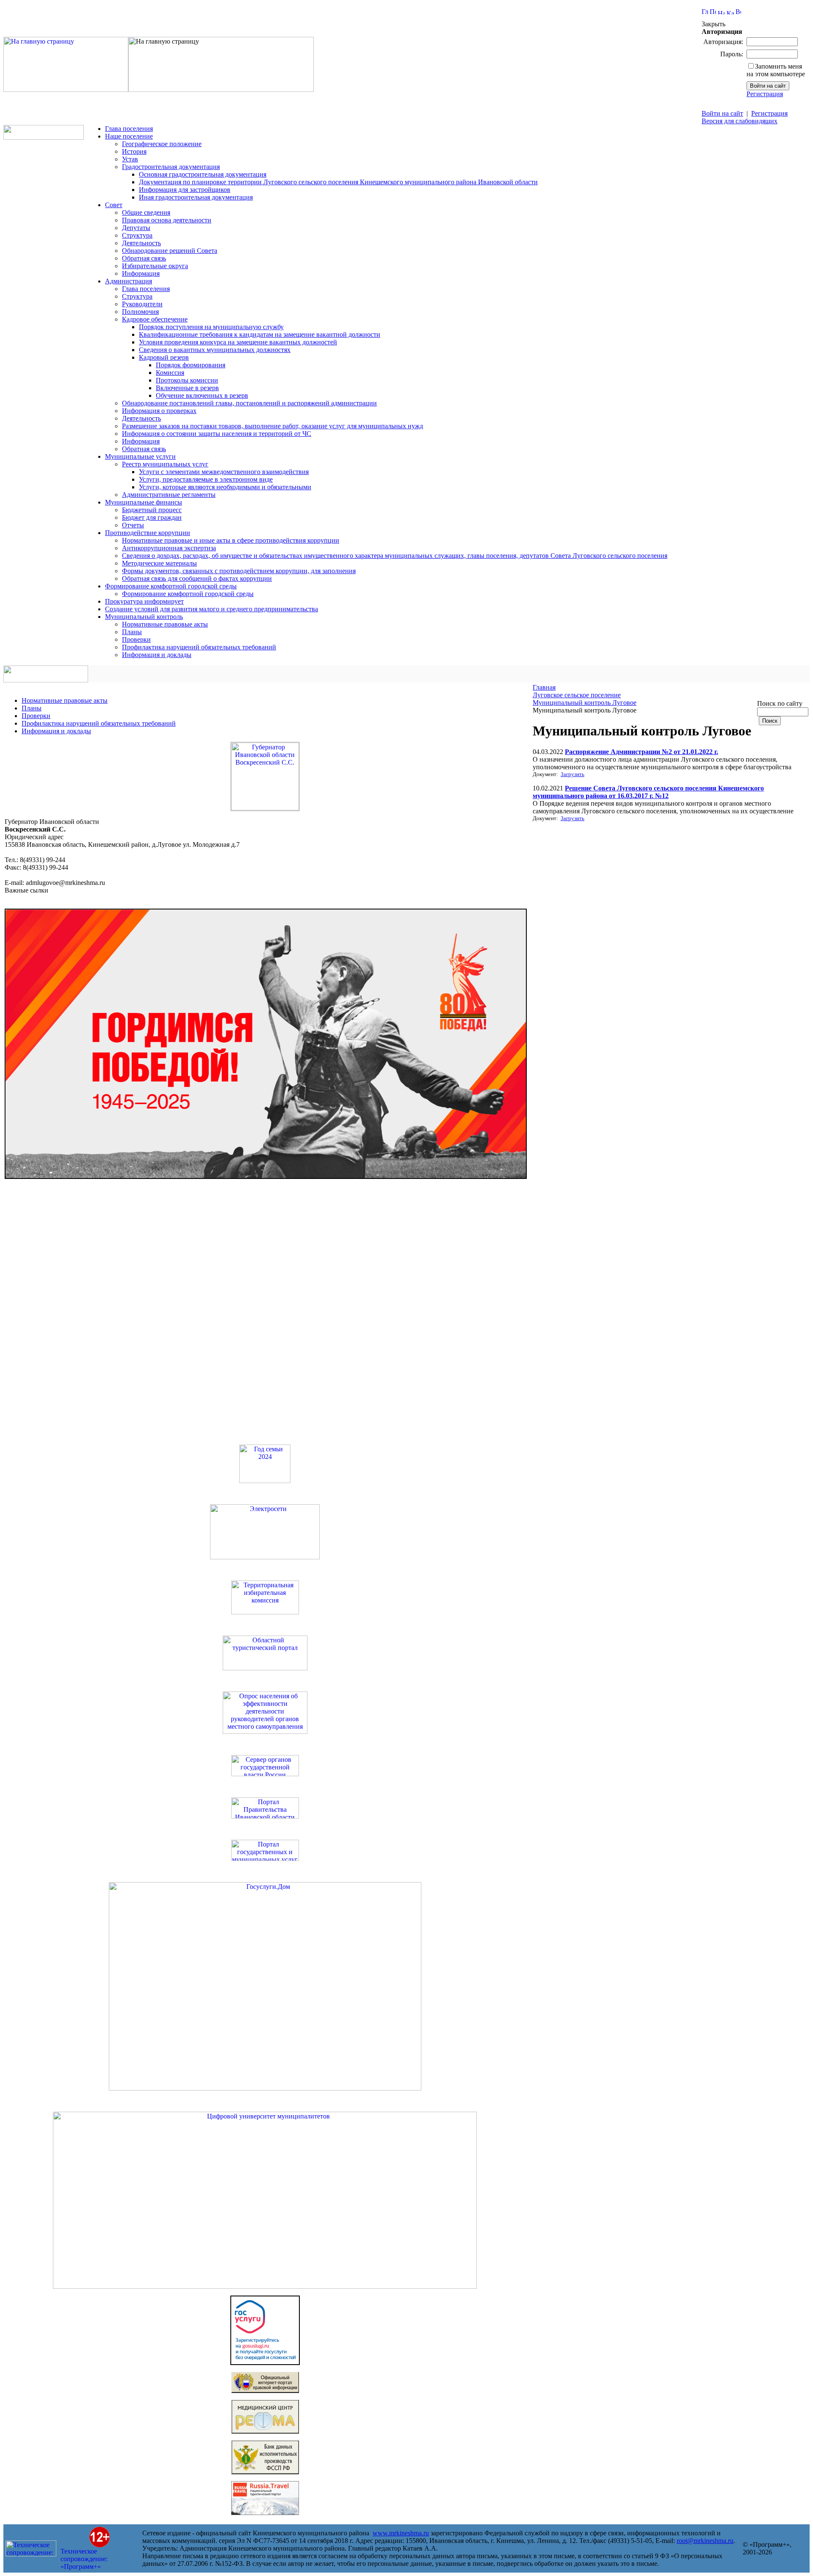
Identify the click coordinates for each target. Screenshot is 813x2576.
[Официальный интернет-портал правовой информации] (265, 2391)
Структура (137, 235)
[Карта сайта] (730, 12)
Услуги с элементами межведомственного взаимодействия (224, 472)
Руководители (142, 304)
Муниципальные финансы (144, 502)
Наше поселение (129, 136)
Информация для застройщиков (185, 190)
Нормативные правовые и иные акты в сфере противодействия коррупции (231, 540)
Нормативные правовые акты (165, 624)
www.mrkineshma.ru (401, 2533)
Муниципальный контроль (144, 617)
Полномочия (140, 312)
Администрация (129, 281)
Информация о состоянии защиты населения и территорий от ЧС (217, 434)
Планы (132, 632)
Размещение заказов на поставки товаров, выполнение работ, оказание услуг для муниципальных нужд (272, 426)
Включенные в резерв (187, 388)
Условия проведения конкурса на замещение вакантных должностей (238, 342)
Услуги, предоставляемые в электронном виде (206, 479)
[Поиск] (713, 12)
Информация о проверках (159, 411)
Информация (141, 273)
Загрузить (572, 774)
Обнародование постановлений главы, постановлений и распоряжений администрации (249, 403)
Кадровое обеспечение (155, 319)
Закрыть (713, 24)
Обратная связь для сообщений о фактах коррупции (197, 578)
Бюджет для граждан (152, 517)
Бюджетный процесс (152, 510)
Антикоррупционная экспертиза (169, 548)
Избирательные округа (155, 266)
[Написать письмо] (721, 12)
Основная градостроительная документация (203, 174)
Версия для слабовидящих (740, 121)
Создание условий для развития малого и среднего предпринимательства (212, 609)
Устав (130, 159)
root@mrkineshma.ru (705, 2541)
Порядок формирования (191, 365)
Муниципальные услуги (140, 456)
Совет (114, 205)
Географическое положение (162, 144)
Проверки (136, 639)
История (134, 151)
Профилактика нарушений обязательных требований (199, 647)
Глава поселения (129, 129)
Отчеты (133, 525)
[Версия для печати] (738, 12)
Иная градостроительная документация (196, 197)
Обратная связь (144, 258)
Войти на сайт (722, 113)
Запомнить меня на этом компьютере (776, 70)
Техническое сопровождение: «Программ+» (84, 2559)
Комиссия (170, 373)
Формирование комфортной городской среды (171, 586)
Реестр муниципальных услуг (165, 464)
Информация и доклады (157, 655)
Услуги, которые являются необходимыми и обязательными (225, 487)
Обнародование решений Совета (170, 251)
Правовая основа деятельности (167, 220)
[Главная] (66, 90)
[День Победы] (266, 1177)
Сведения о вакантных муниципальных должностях (215, 350)
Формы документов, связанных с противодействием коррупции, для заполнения (239, 571)
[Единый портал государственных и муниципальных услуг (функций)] (265, 2363)
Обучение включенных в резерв (202, 395)
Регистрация (765, 94)
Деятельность (141, 243)
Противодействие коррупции (148, 533)
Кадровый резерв (164, 357)
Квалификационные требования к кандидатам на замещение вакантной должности (260, 334)
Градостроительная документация (171, 167)
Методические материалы (159, 563)
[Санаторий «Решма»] (265, 2431)
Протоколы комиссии (187, 380)
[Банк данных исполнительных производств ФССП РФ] (265, 2472)
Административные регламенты (169, 495)
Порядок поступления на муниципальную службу (211, 327)
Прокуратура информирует (144, 601)
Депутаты (136, 228)
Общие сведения (146, 212)
